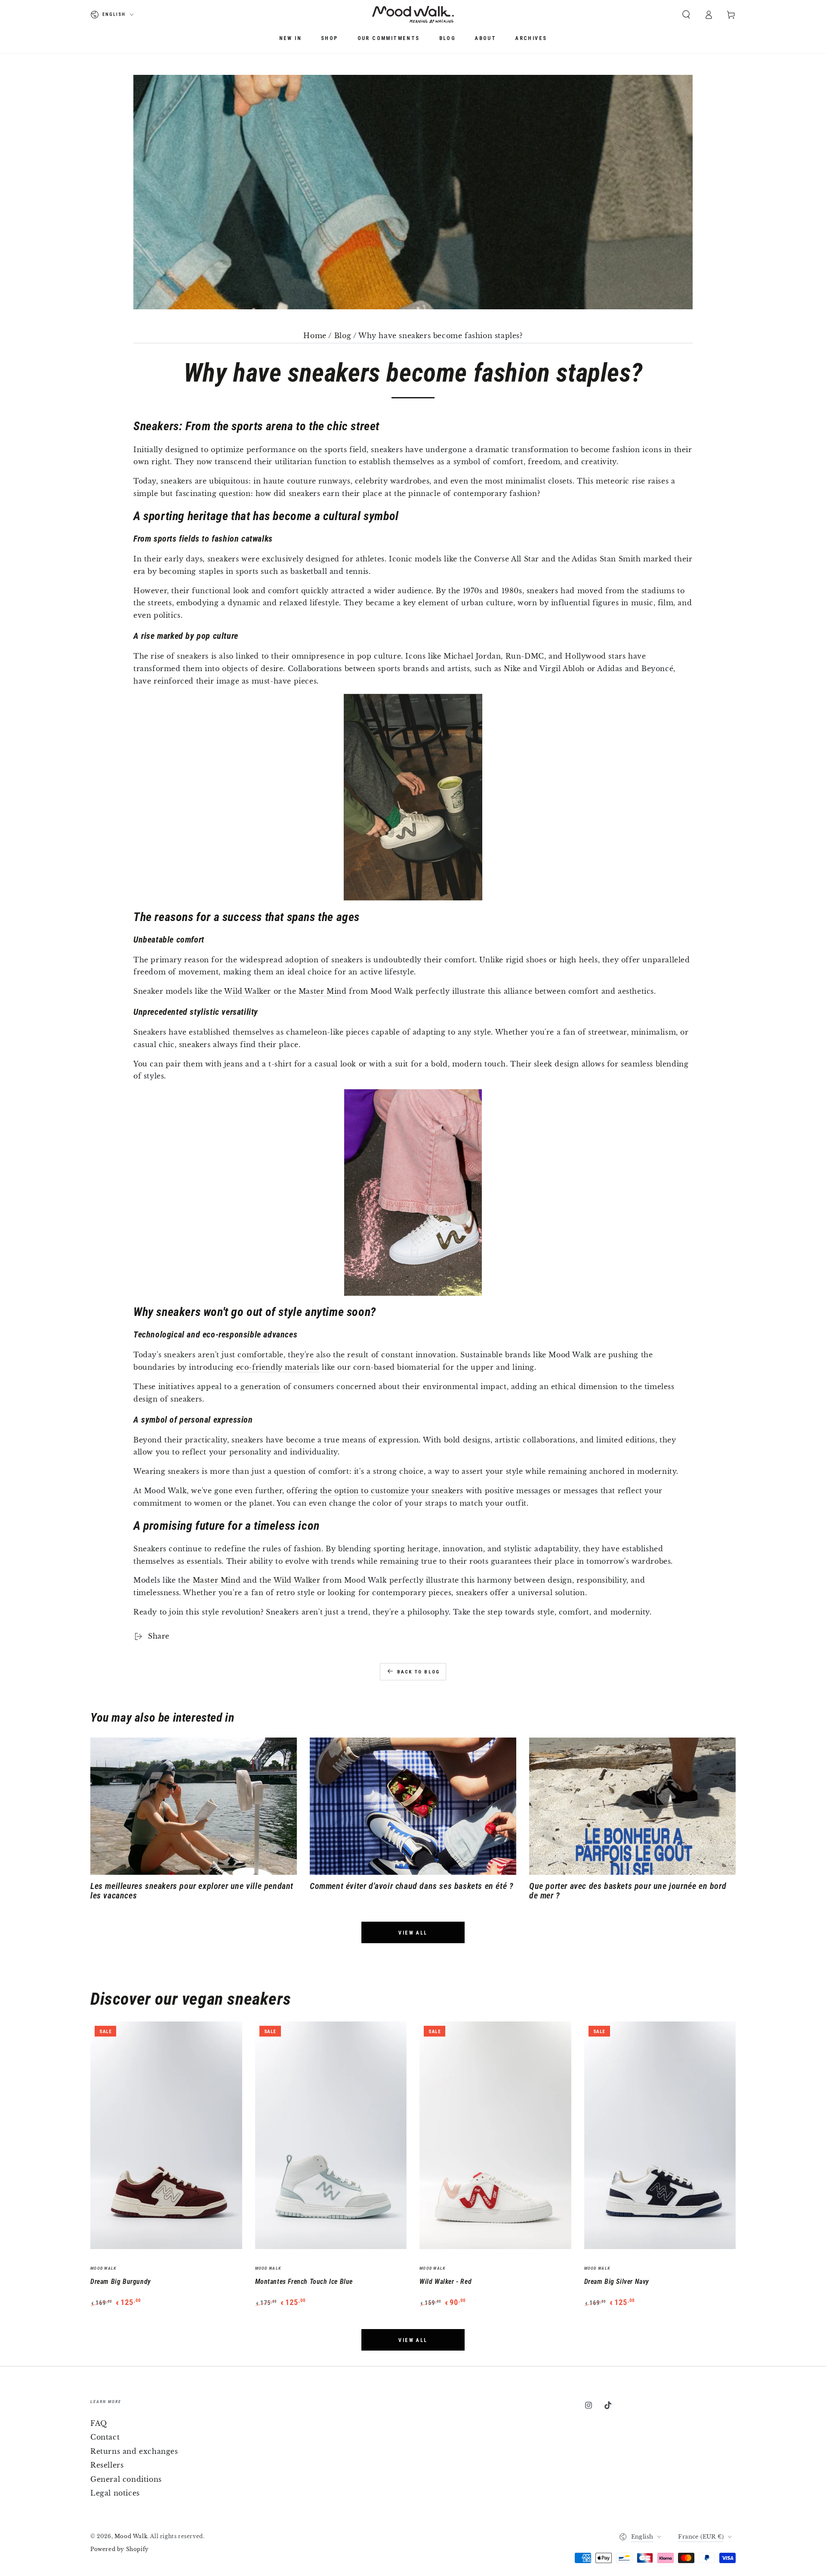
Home (315, 336)
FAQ (99, 2423)
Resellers (107, 2465)
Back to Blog (418, 1672)
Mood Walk (131, 2536)
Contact (105, 2437)
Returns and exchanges (134, 2451)
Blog (343, 336)
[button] (686, 15)
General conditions (126, 2479)
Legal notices (115, 2493)
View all (413, 1933)
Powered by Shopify (120, 2549)
